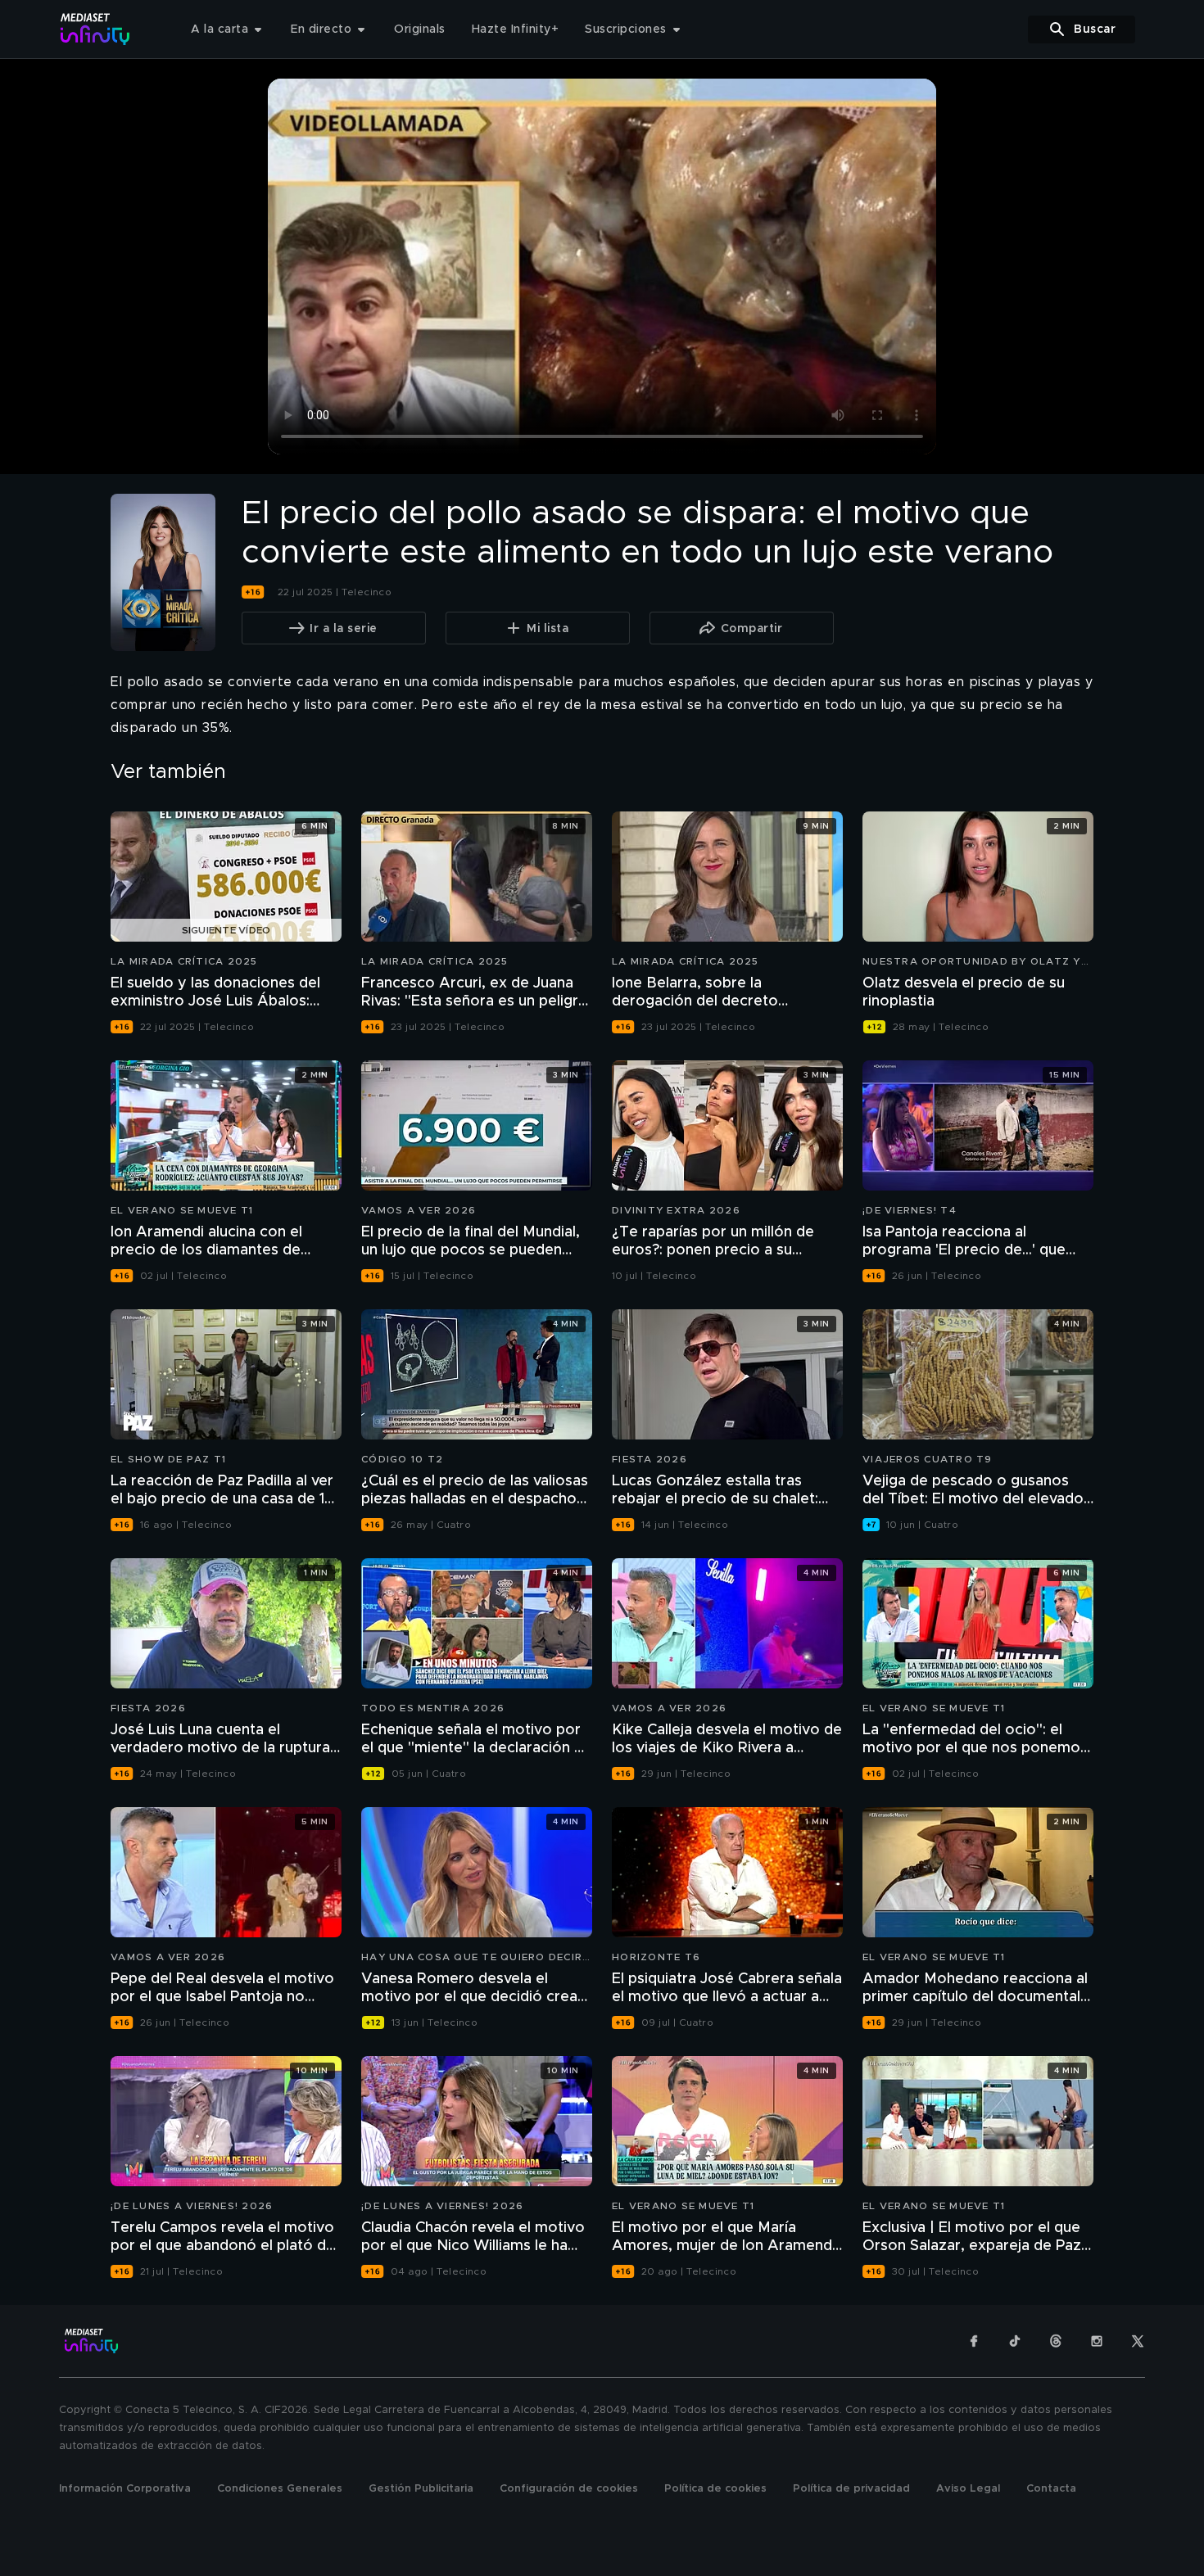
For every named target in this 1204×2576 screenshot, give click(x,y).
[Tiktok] (1015, 2341)
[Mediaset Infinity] (95, 29)
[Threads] (1056, 2341)
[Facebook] (974, 2341)
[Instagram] (1097, 2341)
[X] (1138, 2341)
